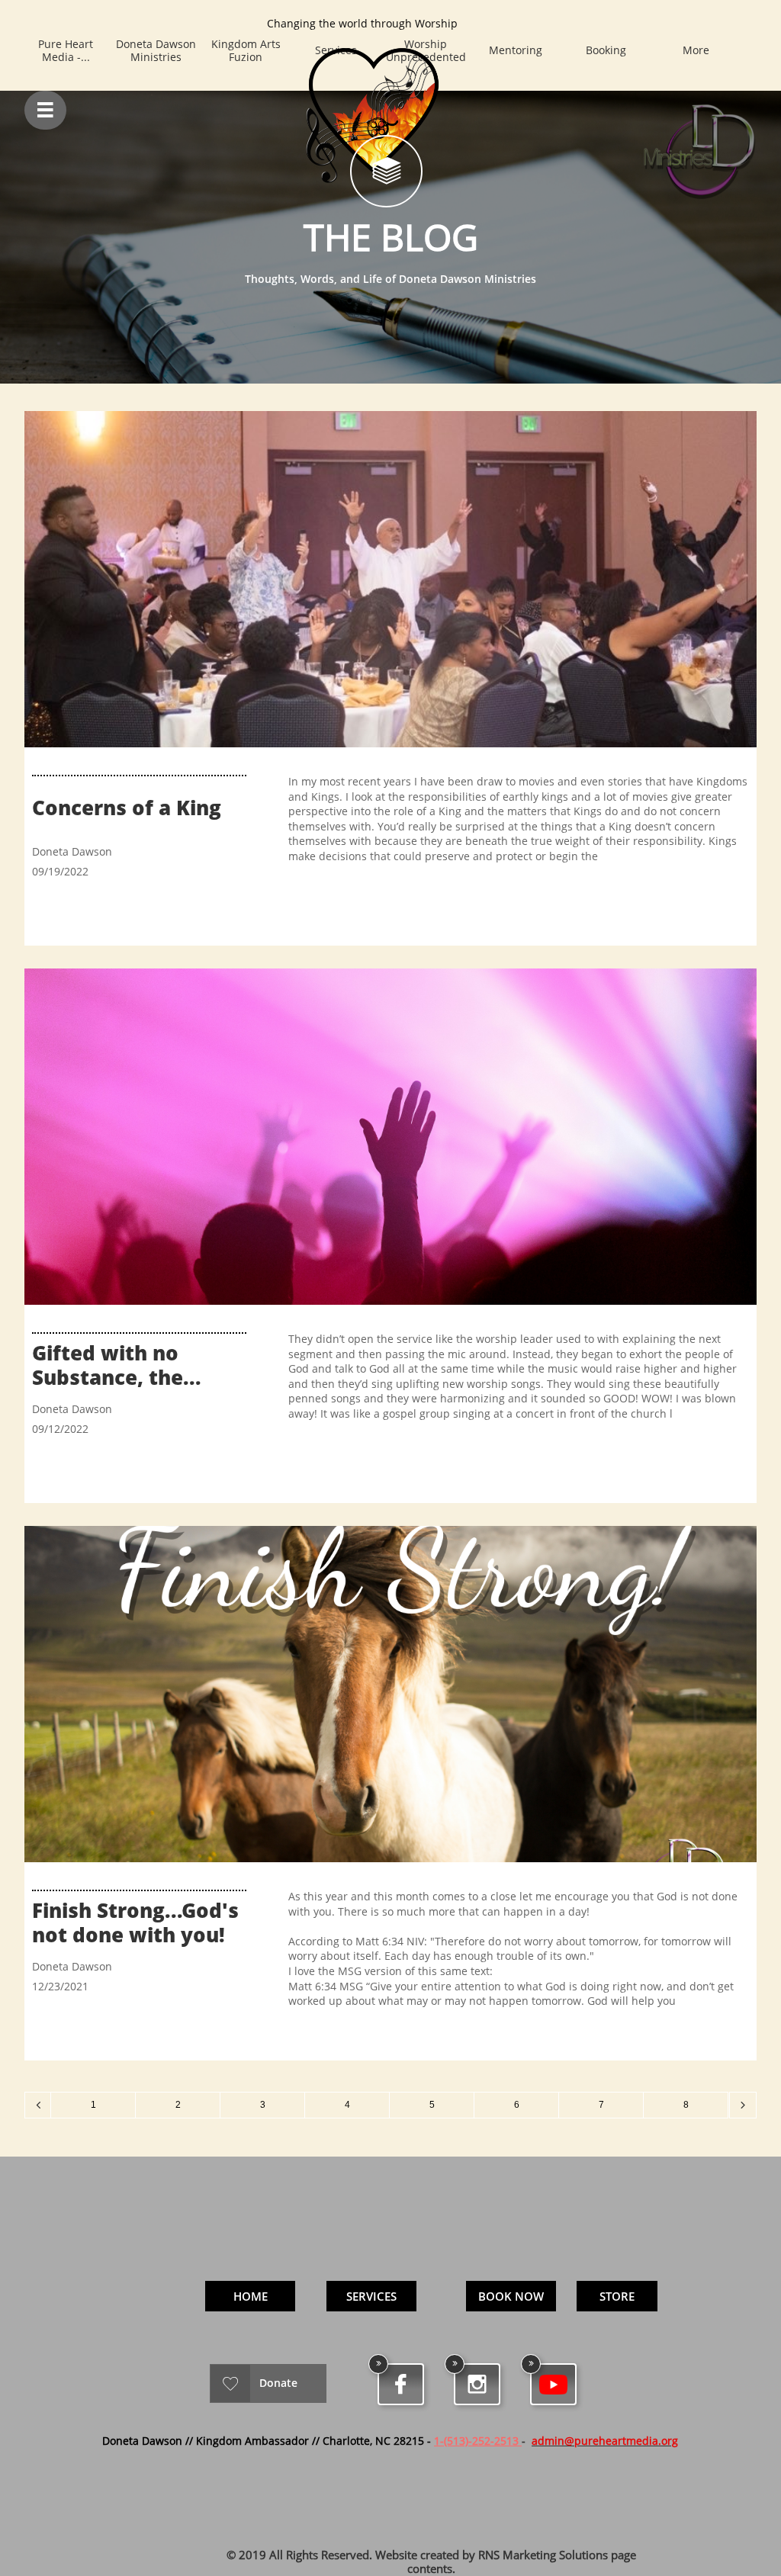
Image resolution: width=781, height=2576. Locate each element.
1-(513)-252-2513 (476, 2441)
